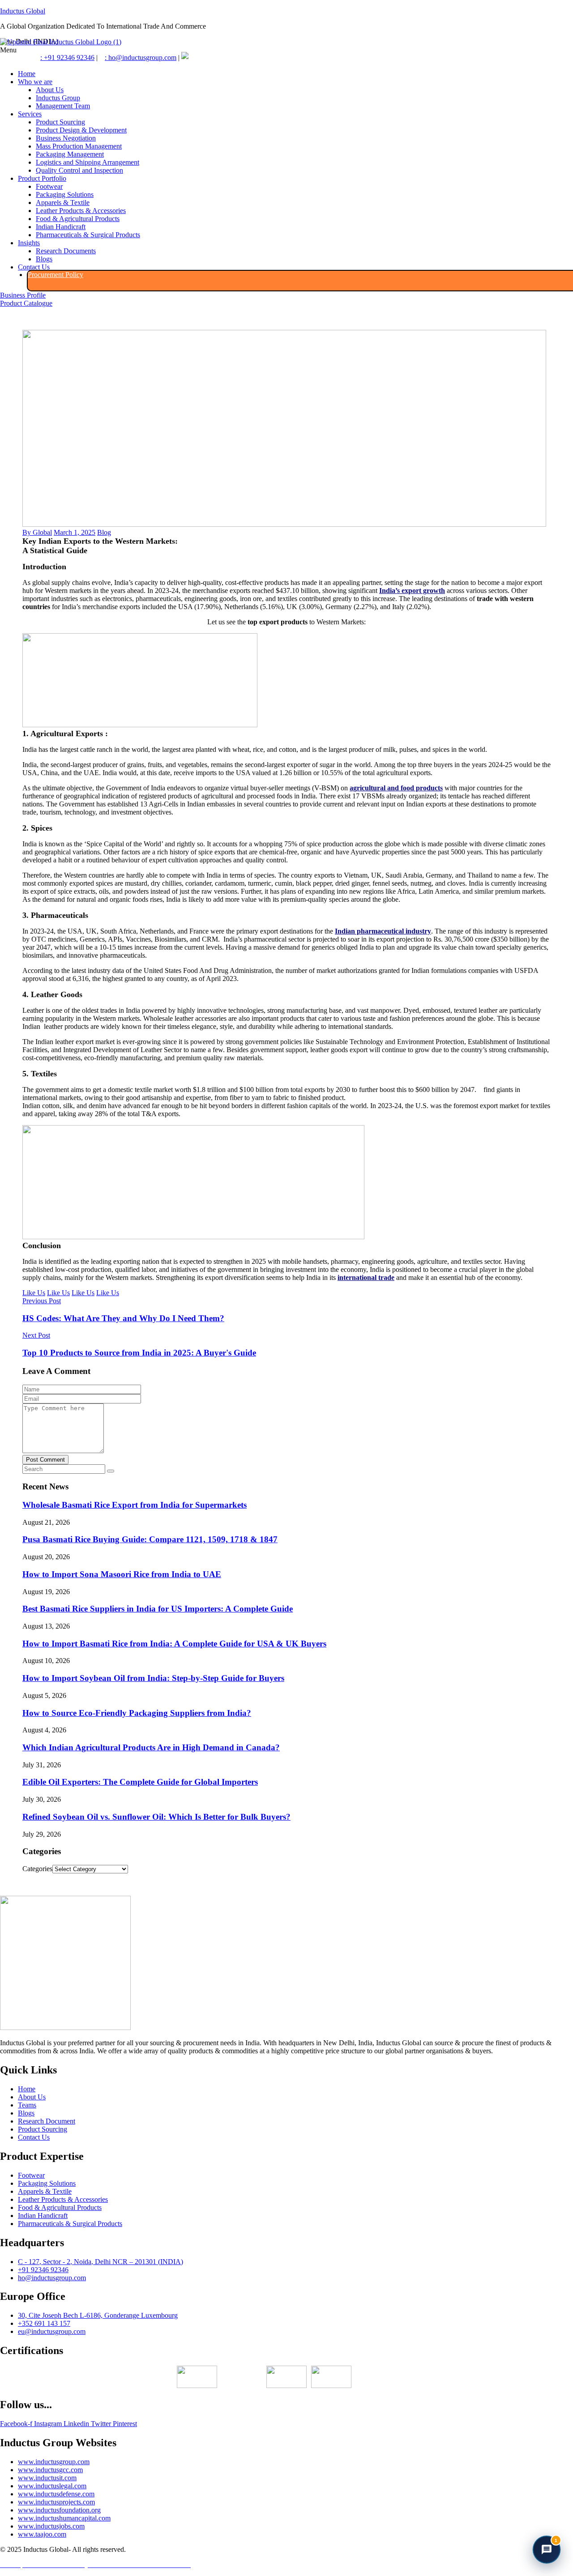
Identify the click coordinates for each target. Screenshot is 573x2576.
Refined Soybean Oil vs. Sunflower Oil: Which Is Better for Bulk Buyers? (156, 1817)
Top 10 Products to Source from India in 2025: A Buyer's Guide (139, 1353)
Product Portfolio (42, 178)
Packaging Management (70, 154)
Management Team (63, 106)
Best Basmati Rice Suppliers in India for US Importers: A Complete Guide (158, 1609)
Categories (37, 1869)
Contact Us (34, 267)
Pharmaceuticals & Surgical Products (88, 235)
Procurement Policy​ (56, 275)
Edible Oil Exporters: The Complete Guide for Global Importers (140, 1782)
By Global (37, 532)
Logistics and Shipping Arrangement (88, 162)
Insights (29, 243)
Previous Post (42, 1301)
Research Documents (66, 251)
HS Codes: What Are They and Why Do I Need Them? (123, 1318)
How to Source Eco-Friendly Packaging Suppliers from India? (137, 1713)
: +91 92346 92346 (67, 58)
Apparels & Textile (63, 203)
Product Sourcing (60, 122)
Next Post (36, 1335)
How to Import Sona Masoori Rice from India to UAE (122, 1574)
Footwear (49, 186)
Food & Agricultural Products (78, 219)
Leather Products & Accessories (81, 211)
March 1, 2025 (75, 532)
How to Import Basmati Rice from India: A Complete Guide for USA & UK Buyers (174, 1644)
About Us (50, 90)
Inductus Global (23, 11)
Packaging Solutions (65, 194)
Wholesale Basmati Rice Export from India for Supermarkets (135, 1505)
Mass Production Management (79, 146)
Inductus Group (58, 98)
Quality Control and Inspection (79, 170)
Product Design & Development (81, 130)
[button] (286, 50)
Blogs (44, 259)
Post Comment (45, 1460)
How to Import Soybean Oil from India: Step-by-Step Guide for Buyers (153, 1678)
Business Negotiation (66, 138)
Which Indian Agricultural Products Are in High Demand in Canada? (151, 1747)
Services (30, 114)
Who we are (35, 82)
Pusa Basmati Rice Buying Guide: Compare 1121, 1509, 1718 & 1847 (150, 1539)
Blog (104, 532)
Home (27, 74)
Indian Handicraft (61, 227)
